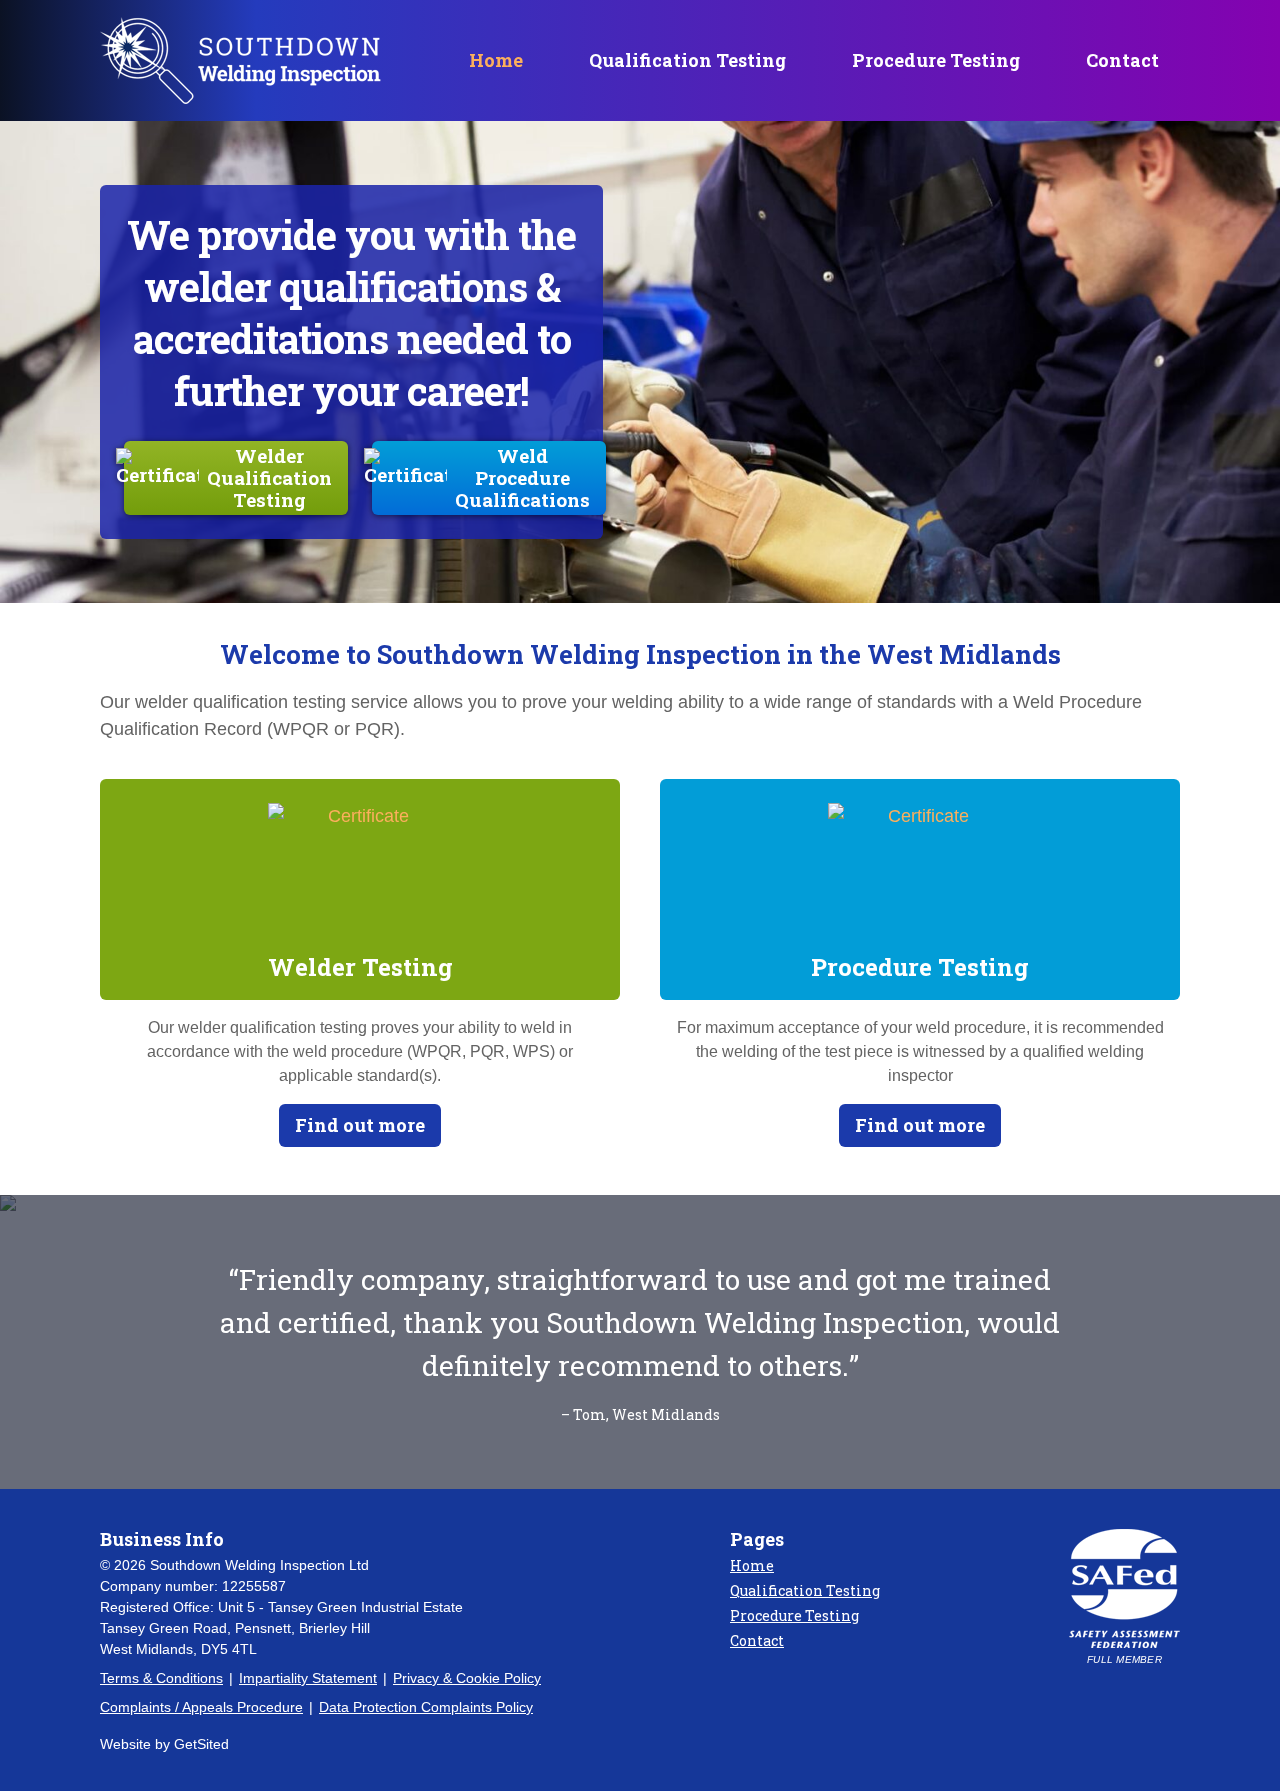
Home (496, 60)
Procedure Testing (936, 60)
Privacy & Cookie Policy (467, 1678)
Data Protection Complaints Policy (426, 1707)
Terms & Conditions (161, 1678)
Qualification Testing (687, 60)
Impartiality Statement (308, 1678)
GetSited (201, 1744)
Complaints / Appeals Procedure (201, 1707)
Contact (1122, 60)
